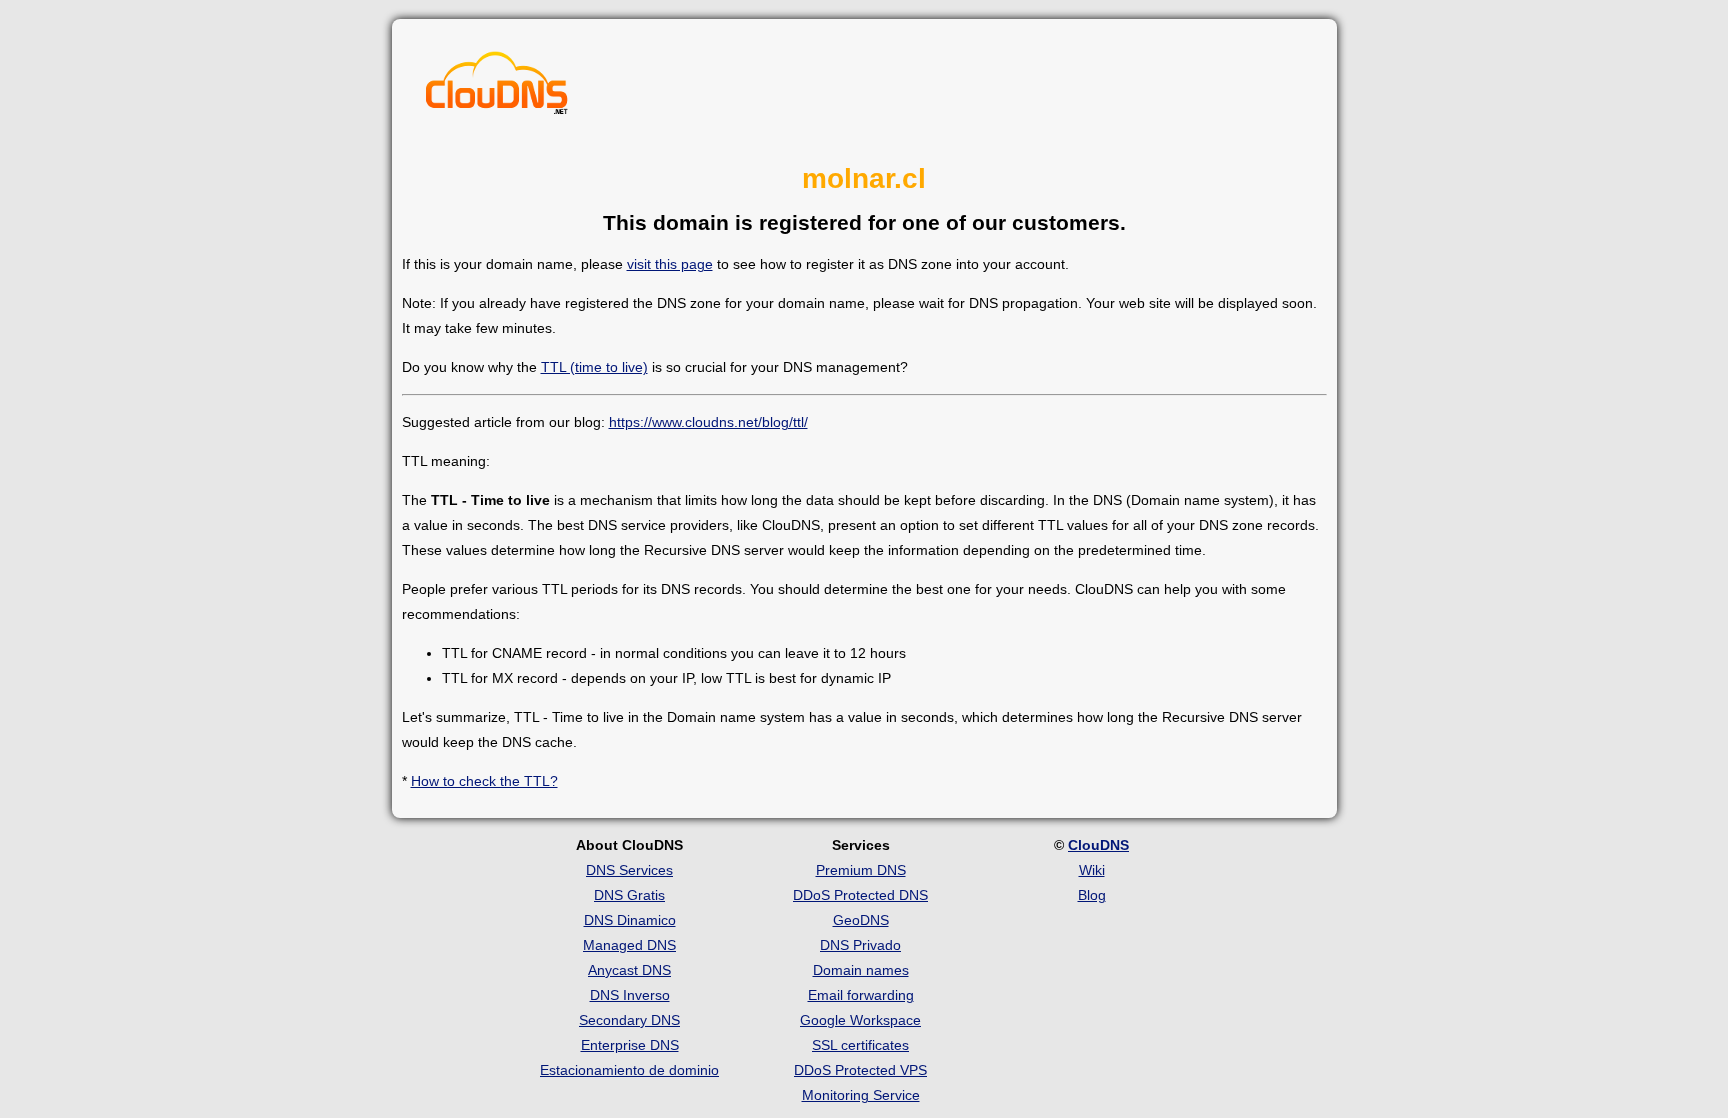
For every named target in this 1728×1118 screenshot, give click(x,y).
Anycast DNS (629, 970)
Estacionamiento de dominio (629, 1070)
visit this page (670, 264)
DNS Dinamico (630, 920)
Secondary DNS (629, 1020)
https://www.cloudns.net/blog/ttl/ (708, 422)
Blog (1092, 895)
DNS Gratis (629, 895)
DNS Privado (860, 945)
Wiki (1092, 870)
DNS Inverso (630, 995)
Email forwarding (861, 995)
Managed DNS (629, 945)
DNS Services (629, 870)
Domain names (861, 970)
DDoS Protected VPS (860, 1070)
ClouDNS (1098, 845)
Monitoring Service (861, 1095)
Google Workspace (860, 1020)
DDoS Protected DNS (860, 895)
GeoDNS (861, 920)
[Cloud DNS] (497, 88)
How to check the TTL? (484, 781)
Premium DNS (861, 870)
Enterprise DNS (630, 1045)
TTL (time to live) (594, 367)
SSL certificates (860, 1045)
